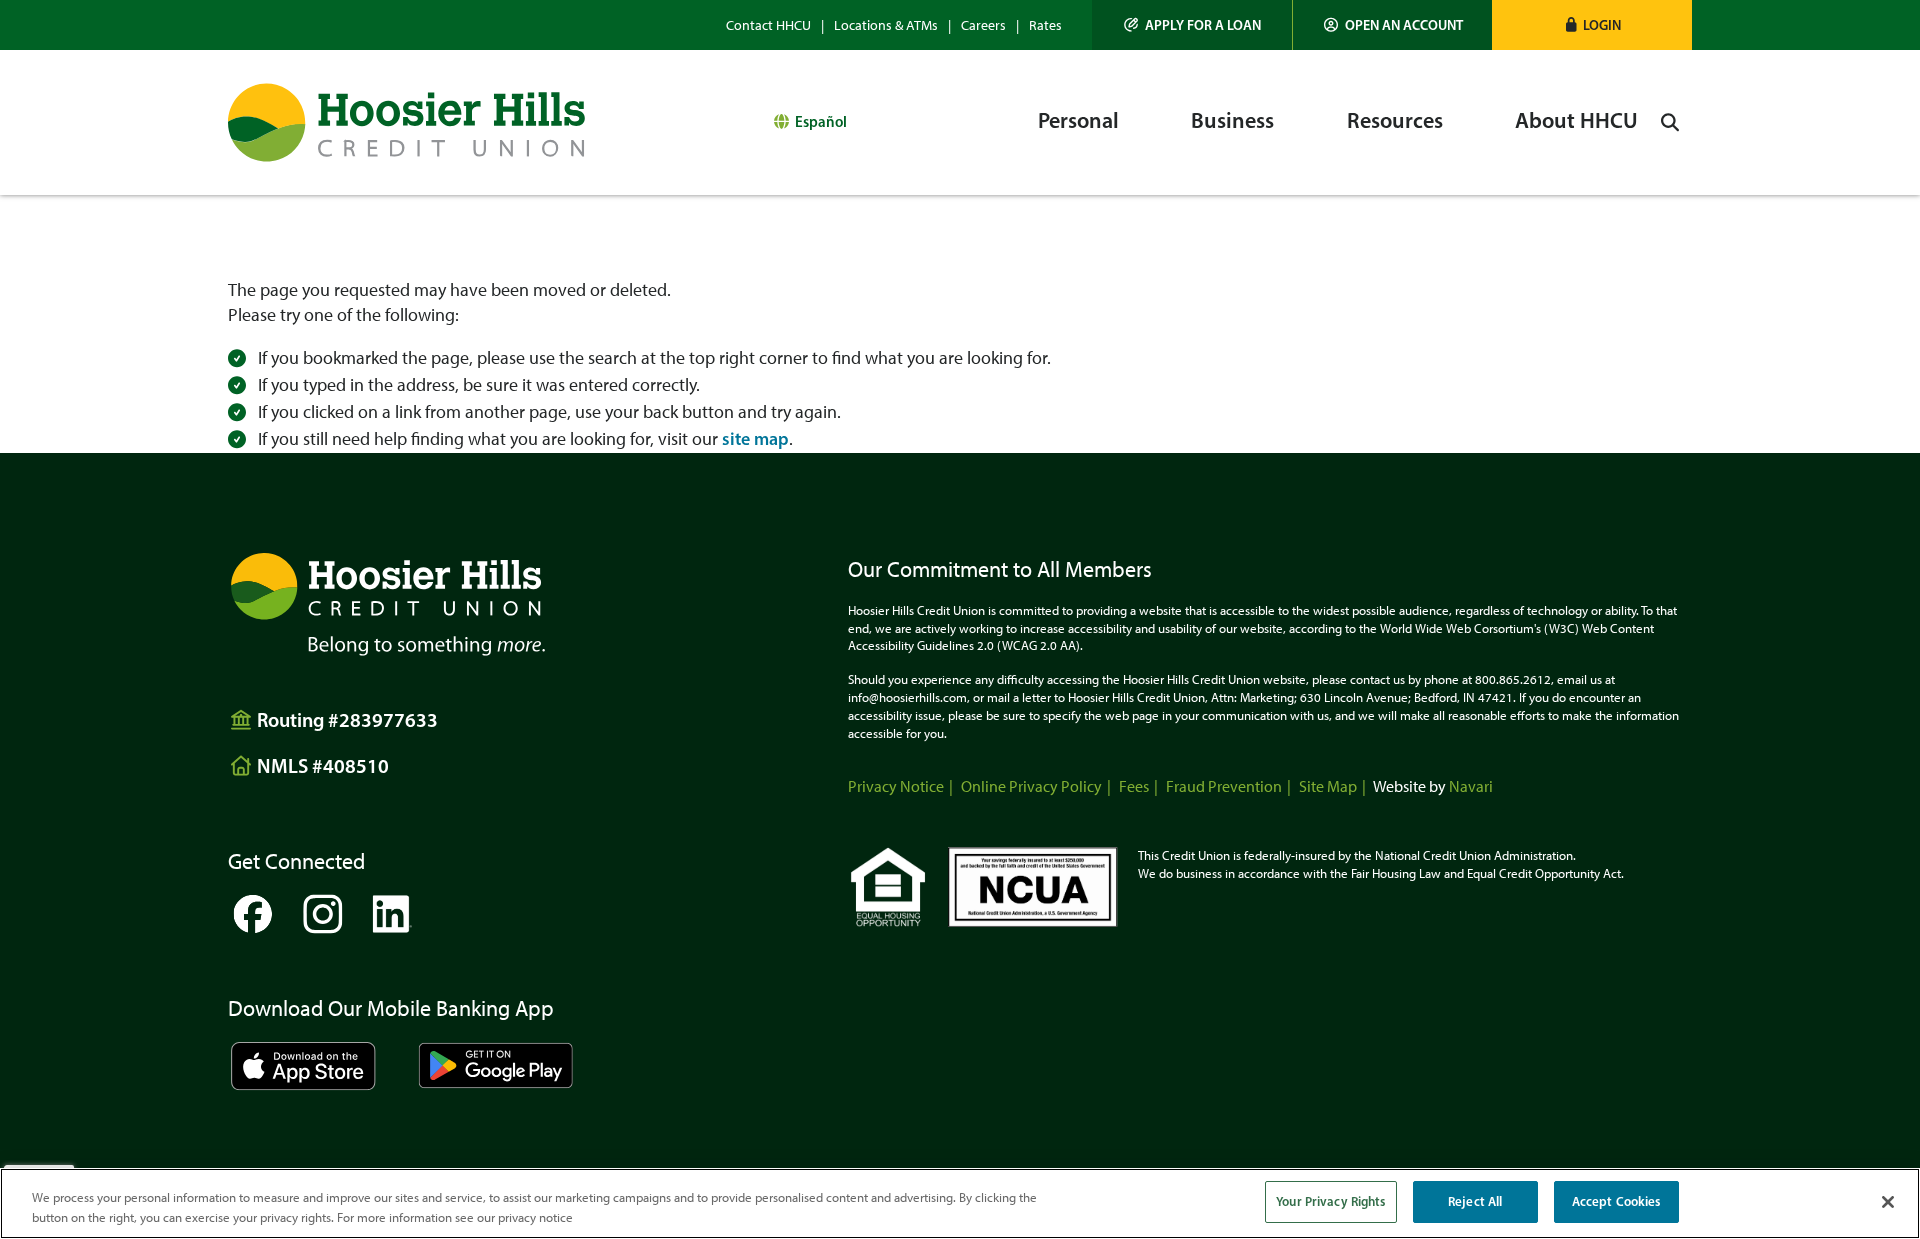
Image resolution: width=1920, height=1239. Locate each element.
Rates (1045, 25)
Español (821, 121)
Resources (1395, 120)
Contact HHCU (768, 25)
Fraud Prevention (1224, 786)
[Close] (1888, 1202)
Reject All (1475, 1201)
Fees (1134, 786)
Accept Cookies (1616, 1201)
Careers (983, 25)
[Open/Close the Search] (1670, 122)
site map (755, 439)
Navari (1471, 786)
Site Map (1328, 786)
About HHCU (1576, 120)
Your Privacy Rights (1330, 1201)
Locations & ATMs (886, 25)
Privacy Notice (896, 786)
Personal (1078, 120)
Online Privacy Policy (1031, 786)
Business (1232, 120)
